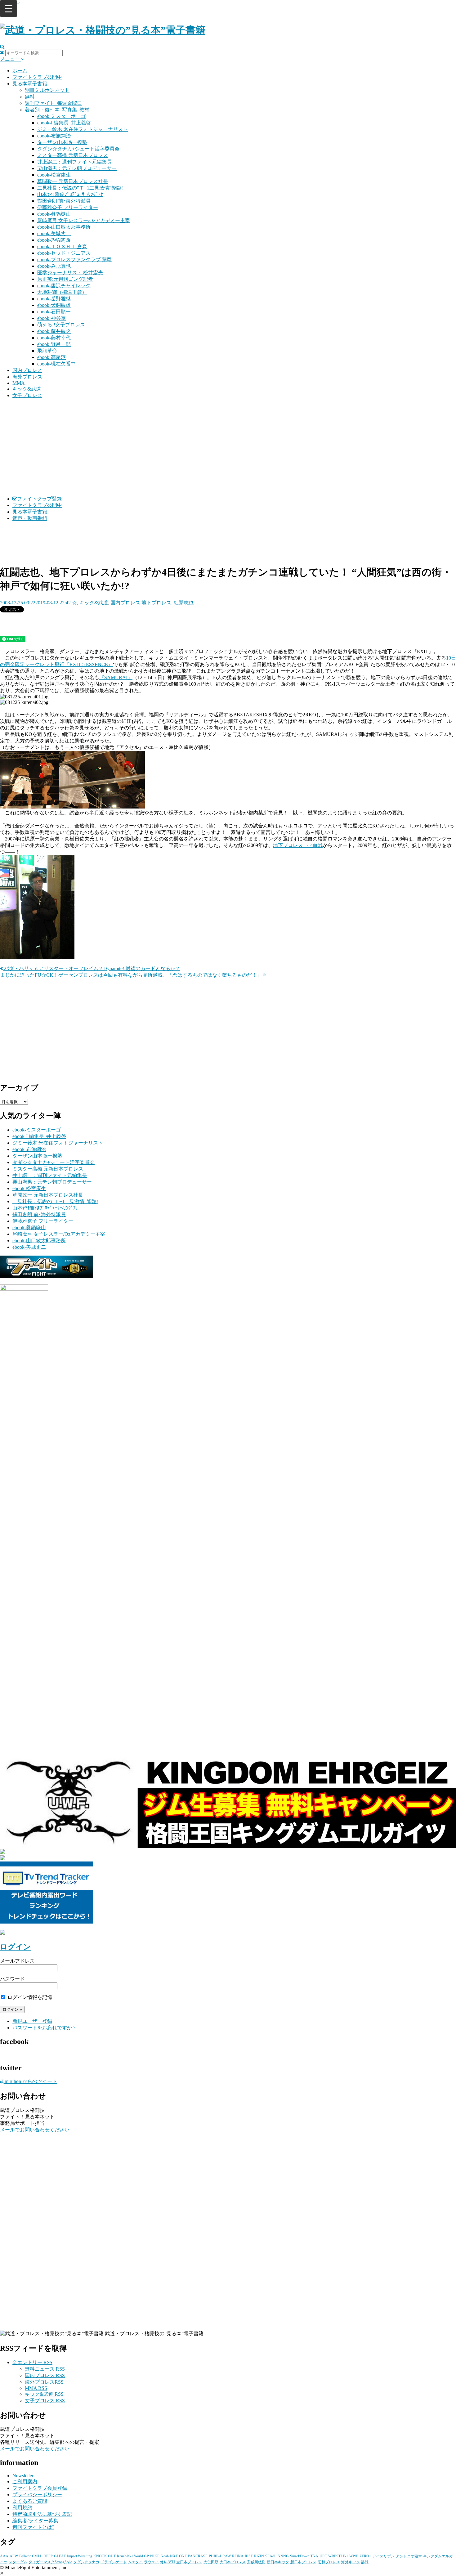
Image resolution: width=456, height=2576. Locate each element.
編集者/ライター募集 (35, 2521)
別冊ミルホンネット (47, 90)
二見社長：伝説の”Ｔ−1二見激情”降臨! (80, 188)
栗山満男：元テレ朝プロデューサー (77, 168)
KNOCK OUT (105, 2556)
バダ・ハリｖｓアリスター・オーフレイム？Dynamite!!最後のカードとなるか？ (92, 968)
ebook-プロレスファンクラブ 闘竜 (74, 260)
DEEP (48, 2556)
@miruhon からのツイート (29, 2081)
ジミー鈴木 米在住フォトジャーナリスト (83, 129)
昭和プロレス (329, 2562)
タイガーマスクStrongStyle (50, 2562)
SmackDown (300, 2556)
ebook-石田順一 (54, 312)
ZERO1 (365, 2556)
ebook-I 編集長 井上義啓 (64, 123)
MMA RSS (36, 2388)
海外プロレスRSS (44, 2382)
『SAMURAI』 (116, 677)
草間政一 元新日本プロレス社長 (73, 181)
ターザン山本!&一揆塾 (62, 142)
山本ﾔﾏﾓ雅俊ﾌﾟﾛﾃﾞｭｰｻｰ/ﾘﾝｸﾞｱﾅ (70, 194)
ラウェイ (151, 2562)
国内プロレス (27, 370)
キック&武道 (27, 389)
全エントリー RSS (32, 2362)
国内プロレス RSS (45, 2375)
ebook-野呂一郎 (54, 344)
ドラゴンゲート (114, 2562)
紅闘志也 (184, 603)
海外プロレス (27, 377)
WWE (354, 2556)
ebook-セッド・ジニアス (64, 253)
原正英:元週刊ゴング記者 (65, 279)
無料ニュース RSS (45, 2369)
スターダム (18, 2562)
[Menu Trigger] (9, 9)
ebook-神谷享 (51, 318)
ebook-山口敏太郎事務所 (64, 227)
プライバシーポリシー (37, 2495)
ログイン (16, 1947)
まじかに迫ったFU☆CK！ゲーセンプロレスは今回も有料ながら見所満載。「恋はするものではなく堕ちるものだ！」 (132, 975)
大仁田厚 (211, 2562)
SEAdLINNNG (277, 2556)
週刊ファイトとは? (33, 2527)
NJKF (155, 2556)
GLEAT (60, 2556)
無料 (30, 97)
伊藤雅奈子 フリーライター (68, 207)
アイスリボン (383, 2556)
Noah (165, 2556)
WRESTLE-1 (338, 2556)
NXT (174, 2556)
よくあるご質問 (30, 2501)
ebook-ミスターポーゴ (61, 116)
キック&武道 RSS (44, 2394)
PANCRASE (198, 2556)
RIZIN (259, 2556)
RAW (227, 2556)
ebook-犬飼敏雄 (54, 305)
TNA (314, 2556)
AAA (4, 2556)
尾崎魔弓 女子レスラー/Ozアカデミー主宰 (84, 220)
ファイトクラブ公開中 (37, 77)
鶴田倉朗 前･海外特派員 (64, 201)
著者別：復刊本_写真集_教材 (57, 110)
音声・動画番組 (30, 518)
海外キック (351, 2562)
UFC (323, 2556)
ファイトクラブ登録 (39, 499)
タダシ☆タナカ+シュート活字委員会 (78, 149)
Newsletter (23, 2476)
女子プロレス (27, 395)
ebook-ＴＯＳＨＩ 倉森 (62, 246)
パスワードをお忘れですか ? (44, 2028)
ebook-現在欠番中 (56, 364)
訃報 (365, 2562)
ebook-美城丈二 (54, 233)
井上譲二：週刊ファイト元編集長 (74, 162)
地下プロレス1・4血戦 (298, 845)
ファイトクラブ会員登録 (40, 2488)
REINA (238, 2556)
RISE (249, 2556)
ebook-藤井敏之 (54, 331)
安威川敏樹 (256, 2562)
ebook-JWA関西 (54, 240)
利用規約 (22, 2508)
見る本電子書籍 (30, 84)
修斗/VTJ (168, 2562)
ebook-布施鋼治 (54, 136)
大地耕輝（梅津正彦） (62, 292)
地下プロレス (156, 603)
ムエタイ (135, 2562)
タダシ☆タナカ (86, 2562)
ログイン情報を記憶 (29, 1997)
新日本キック (278, 2562)
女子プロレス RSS (45, 2401)
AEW (14, 2556)
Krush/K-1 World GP (133, 2556)
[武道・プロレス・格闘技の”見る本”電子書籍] (103, 30)
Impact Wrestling (80, 2556)
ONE (183, 2556)
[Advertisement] (228, 447)
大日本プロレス (233, 2562)
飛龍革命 (47, 351)
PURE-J (215, 2556)
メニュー (11, 59)
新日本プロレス (303, 2562)
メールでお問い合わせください (35, 2130)
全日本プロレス (189, 2562)
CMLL (37, 2556)
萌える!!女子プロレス (61, 325)
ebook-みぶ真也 (54, 266)
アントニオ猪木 (409, 2556)
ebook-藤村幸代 (54, 338)
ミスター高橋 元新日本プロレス (73, 155)
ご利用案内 (25, 2482)
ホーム (20, 71)
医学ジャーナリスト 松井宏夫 (70, 273)
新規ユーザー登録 (32, 2021)
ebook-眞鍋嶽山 (54, 214)
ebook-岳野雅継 (54, 299)
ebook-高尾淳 (51, 357)
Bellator (25, 2556)
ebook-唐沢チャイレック (64, 286)
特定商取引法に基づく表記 (42, 2514)
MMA (19, 383)
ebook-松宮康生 (54, 175)
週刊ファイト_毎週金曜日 (53, 103)
